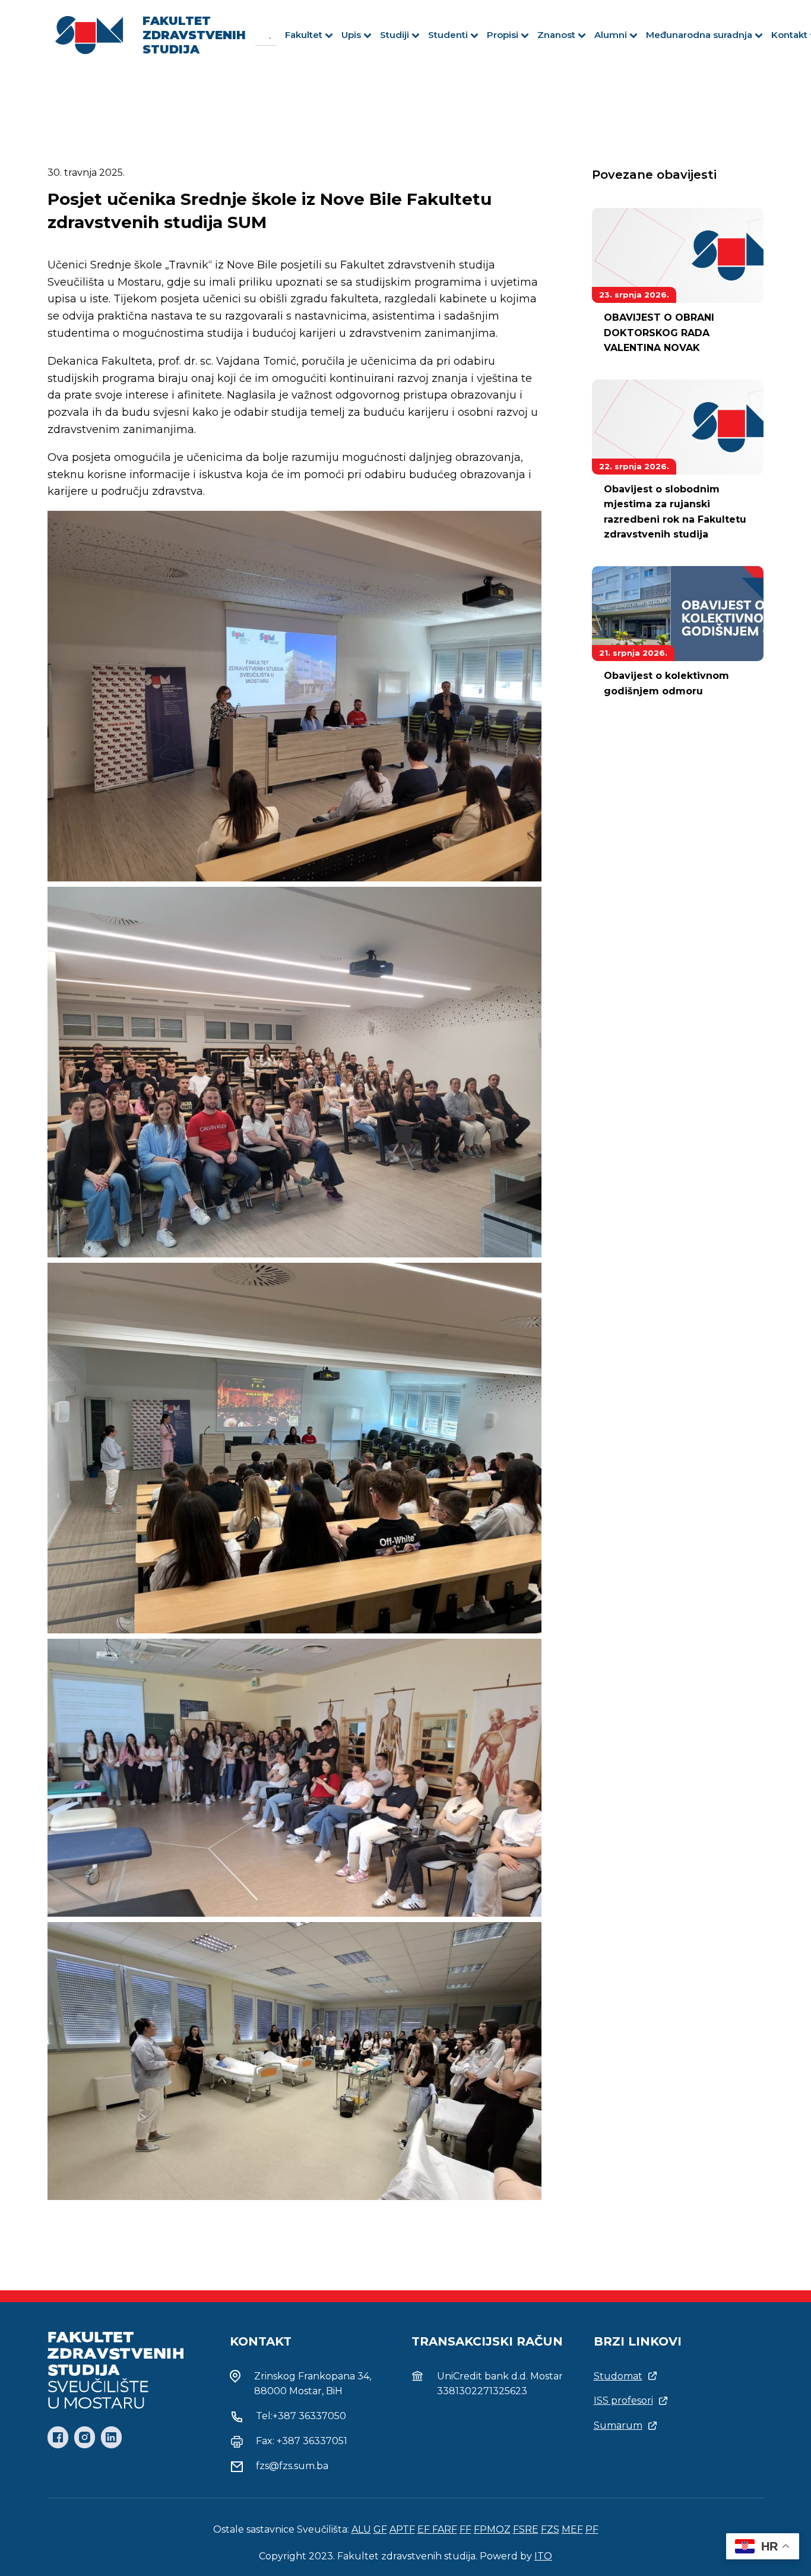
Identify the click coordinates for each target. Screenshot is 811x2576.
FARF (445, 2529)
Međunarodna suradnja (699, 35)
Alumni (611, 35)
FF (465, 2529)
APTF (402, 2529)
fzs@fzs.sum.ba (292, 2466)
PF (592, 2529)
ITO (543, 2556)
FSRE (526, 2529)
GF (380, 2529)
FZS (550, 2529)
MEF (572, 2529)
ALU (361, 2529)
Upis (351, 35)
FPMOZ (492, 2529)
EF (425, 2529)
